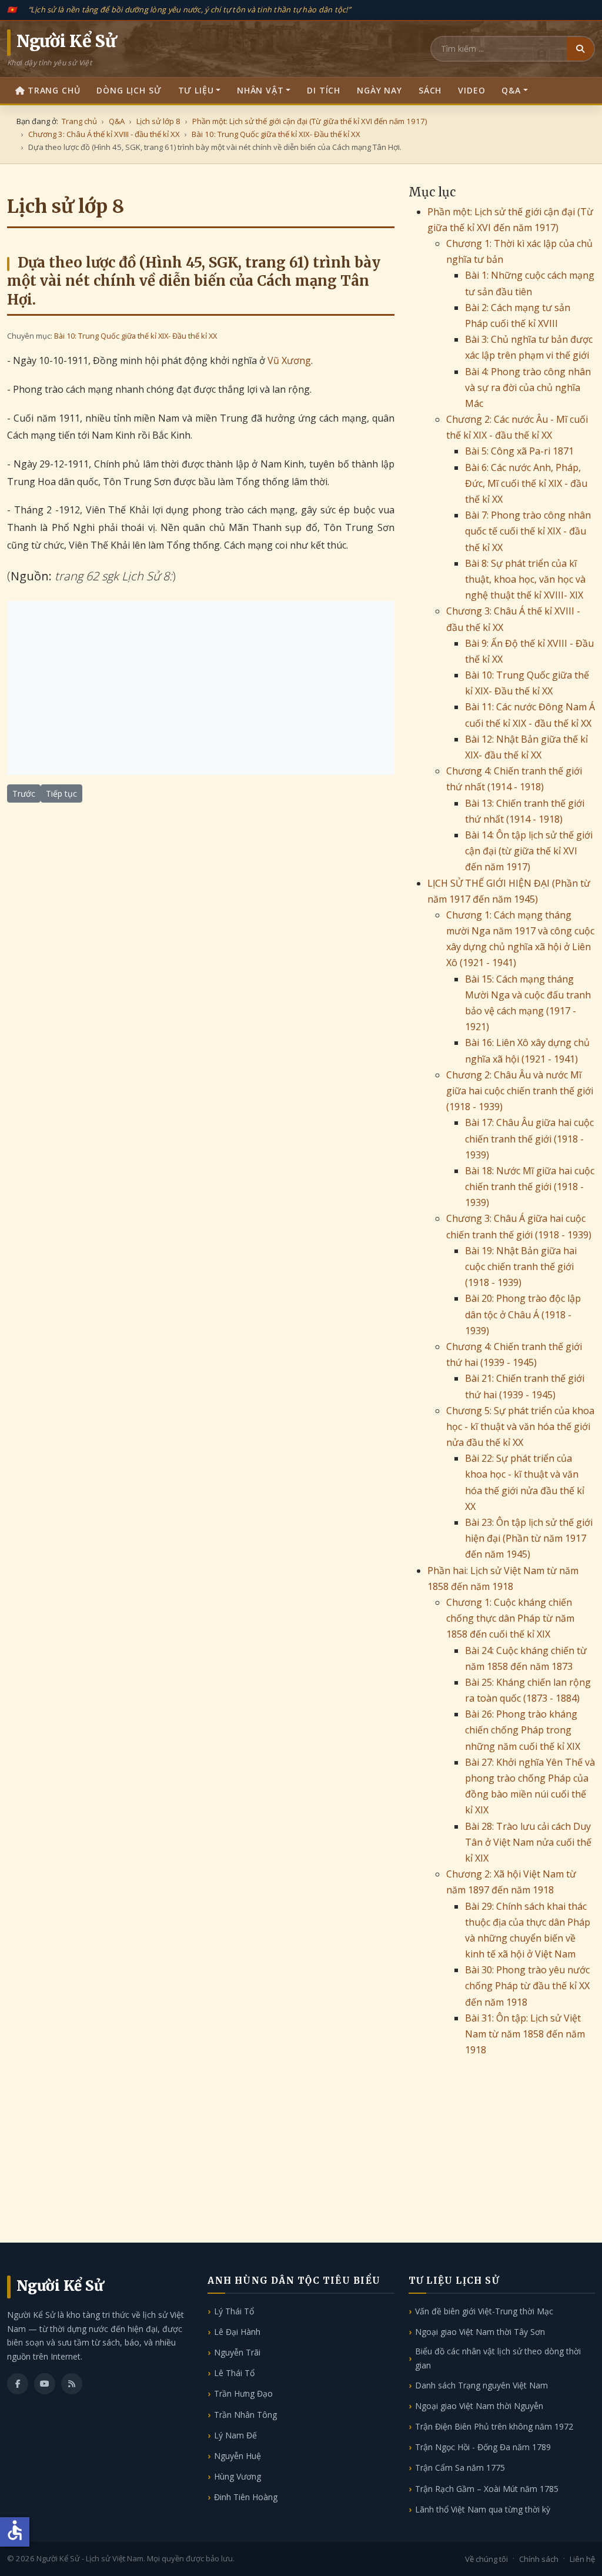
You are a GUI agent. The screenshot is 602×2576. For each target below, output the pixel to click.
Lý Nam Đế (235, 2435)
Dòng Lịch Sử (129, 90)
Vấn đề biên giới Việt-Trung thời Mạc (484, 2311)
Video (471, 90)
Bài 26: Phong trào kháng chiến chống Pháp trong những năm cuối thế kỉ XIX (523, 1730)
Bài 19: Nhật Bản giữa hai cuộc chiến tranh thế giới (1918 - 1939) (521, 1267)
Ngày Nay (379, 90)
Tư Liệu (196, 90)
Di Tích (324, 90)
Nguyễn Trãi (237, 2352)
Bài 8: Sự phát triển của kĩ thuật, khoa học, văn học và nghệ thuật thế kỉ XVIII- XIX (525, 579)
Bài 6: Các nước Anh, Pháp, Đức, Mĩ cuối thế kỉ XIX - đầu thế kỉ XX (526, 483)
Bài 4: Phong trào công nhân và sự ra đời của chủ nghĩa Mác (528, 387)
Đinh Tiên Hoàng (246, 2497)
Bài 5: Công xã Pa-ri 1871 (519, 451)
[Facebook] (18, 2384)
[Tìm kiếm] (580, 49)
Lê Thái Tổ (234, 2373)
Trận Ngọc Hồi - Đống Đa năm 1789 (483, 2447)
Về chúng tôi (486, 2559)
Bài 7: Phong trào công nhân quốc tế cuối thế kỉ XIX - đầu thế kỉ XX (528, 531)
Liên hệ (582, 2559)
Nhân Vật (260, 90)
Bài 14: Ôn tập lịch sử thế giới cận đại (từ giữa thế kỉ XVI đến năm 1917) (529, 851)
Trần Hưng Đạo (243, 2393)
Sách (430, 90)
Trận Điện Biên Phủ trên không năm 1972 (494, 2426)
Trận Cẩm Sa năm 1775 (460, 2468)
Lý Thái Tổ (234, 2311)
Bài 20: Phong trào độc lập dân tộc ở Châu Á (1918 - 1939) (523, 1314)
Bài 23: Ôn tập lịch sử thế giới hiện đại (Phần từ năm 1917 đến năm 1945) (529, 1538)
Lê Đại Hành (237, 2332)
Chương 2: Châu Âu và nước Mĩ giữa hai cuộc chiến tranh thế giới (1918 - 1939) (520, 1091)
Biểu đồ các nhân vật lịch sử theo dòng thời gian (498, 2358)
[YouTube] (45, 2384)
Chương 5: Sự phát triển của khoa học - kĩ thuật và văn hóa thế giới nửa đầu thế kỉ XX (520, 1426)
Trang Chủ (54, 90)
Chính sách (539, 2559)
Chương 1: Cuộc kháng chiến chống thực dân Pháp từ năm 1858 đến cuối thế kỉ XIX (510, 1618)
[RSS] (72, 2384)
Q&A (511, 90)
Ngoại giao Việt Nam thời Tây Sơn (480, 2332)
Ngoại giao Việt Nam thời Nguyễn (479, 2406)
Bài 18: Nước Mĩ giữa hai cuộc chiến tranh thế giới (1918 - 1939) (530, 1187)
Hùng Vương (238, 2476)
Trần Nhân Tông (245, 2415)
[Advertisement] (201, 688)
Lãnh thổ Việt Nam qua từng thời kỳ (483, 2509)
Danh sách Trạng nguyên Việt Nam (481, 2385)
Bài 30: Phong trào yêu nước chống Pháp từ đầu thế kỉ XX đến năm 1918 (527, 1986)
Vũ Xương (289, 360)
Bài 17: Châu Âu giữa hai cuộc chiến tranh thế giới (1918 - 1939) (529, 1138)
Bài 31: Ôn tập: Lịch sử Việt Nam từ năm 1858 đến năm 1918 (525, 2034)
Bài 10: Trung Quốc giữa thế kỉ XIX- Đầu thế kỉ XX (136, 336)
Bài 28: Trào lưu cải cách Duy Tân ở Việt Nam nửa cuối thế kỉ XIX (528, 1842)
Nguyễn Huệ (238, 2456)
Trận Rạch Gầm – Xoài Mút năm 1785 (487, 2489)
